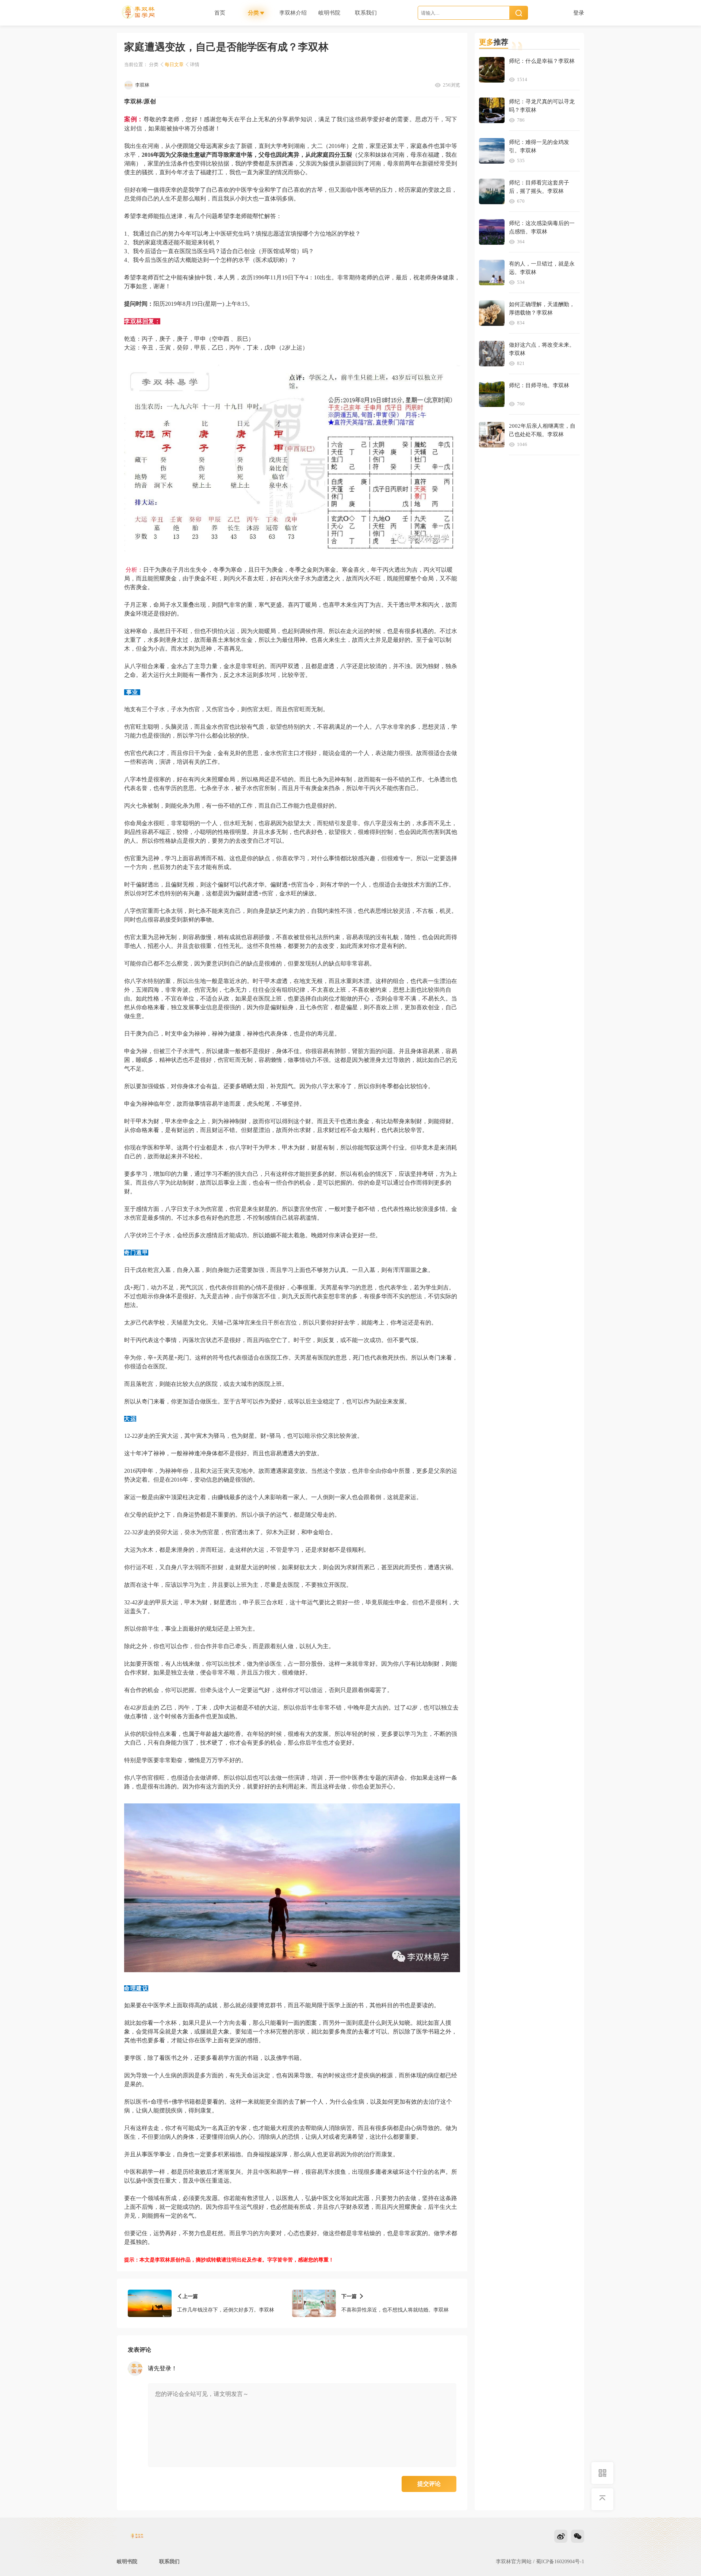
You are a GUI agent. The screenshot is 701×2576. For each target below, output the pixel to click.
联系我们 (169, 2562)
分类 (154, 64)
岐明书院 (127, 2562)
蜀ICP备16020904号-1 (560, 2562)
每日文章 (174, 64)
